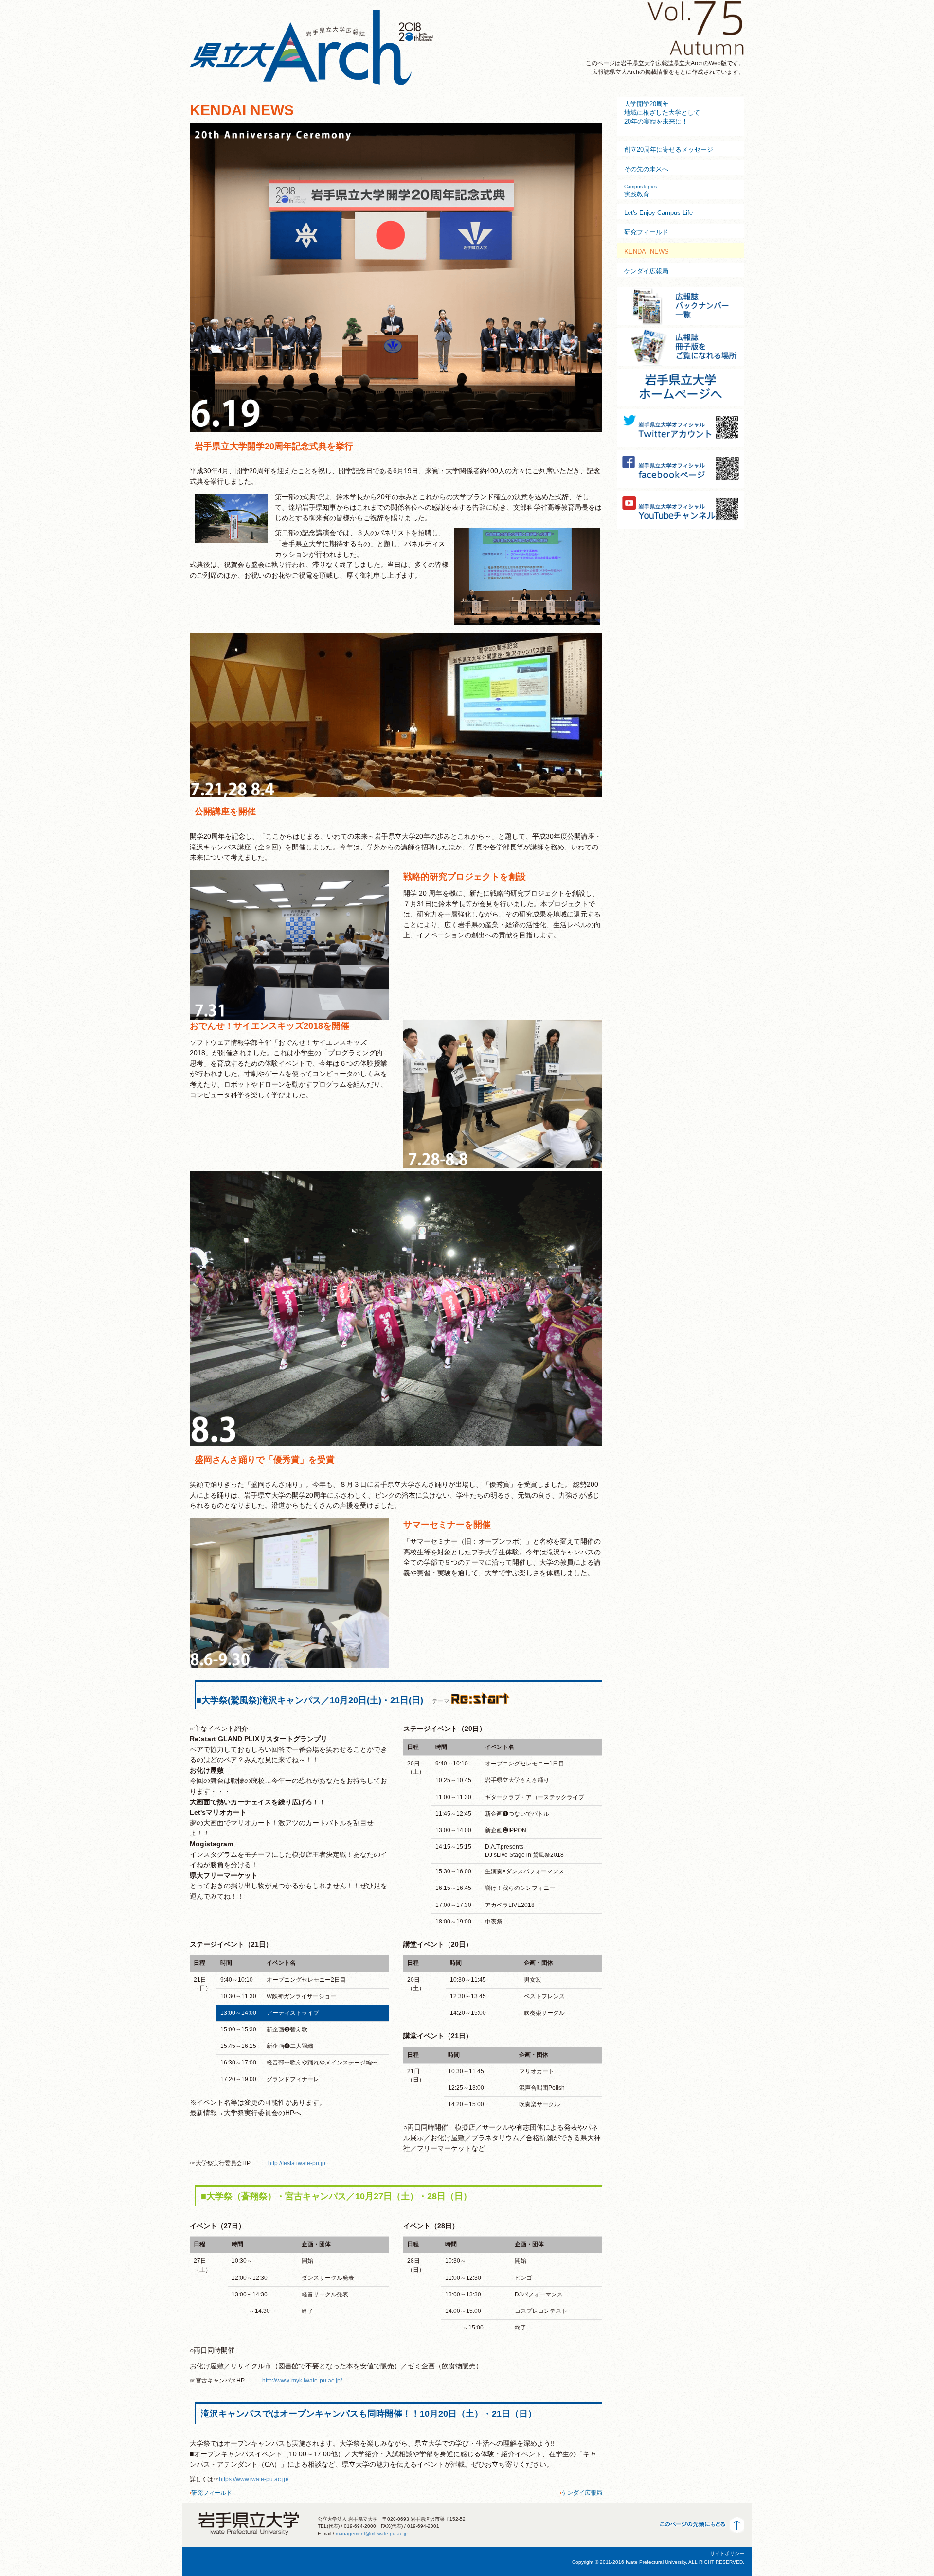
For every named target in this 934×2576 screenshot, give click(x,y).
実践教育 (640, 191)
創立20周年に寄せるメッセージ (669, 150)
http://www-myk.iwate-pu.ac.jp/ (302, 2381)
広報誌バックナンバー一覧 (681, 305)
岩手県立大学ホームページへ (681, 387)
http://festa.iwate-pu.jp (297, 2163)
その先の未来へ (646, 169)
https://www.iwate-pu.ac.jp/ (254, 2479)
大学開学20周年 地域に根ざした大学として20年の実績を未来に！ (662, 113)
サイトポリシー (727, 2553)
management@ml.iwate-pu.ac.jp (372, 2533)
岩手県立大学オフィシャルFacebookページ (681, 468)
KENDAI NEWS (647, 252)
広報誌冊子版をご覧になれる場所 (681, 346)
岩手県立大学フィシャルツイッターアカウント (681, 427)
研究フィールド (212, 2493)
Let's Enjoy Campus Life (658, 213)
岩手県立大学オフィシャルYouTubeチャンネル (681, 509)
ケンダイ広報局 (582, 2493)
